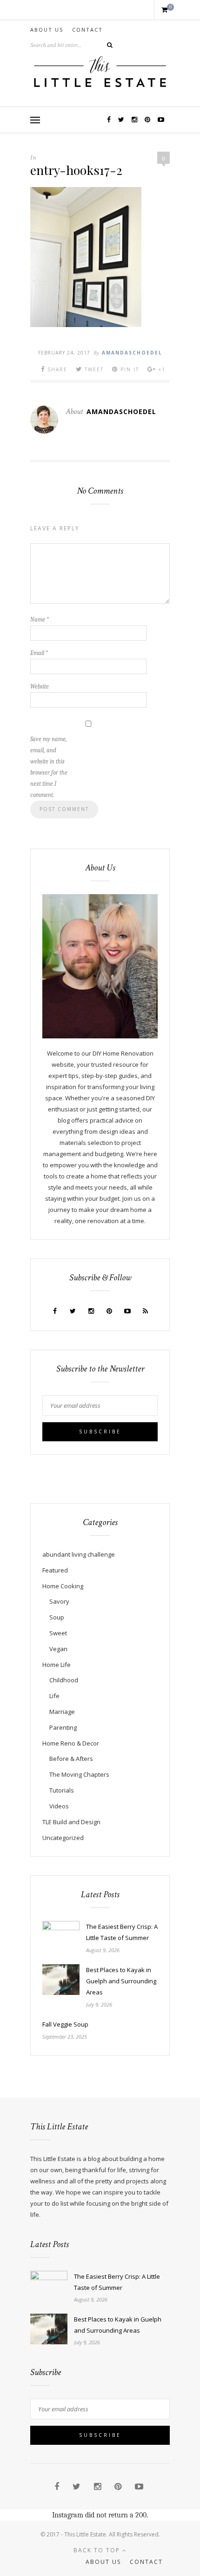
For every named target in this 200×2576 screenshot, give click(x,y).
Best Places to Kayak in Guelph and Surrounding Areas (121, 1981)
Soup (57, 1617)
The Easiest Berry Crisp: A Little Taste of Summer (122, 1932)
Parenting (63, 1727)
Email (39, 653)
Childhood (64, 1680)
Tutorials (62, 1790)
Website (40, 686)
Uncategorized (63, 1838)
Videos (59, 1806)
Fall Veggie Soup (65, 2024)
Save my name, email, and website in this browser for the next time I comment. (49, 767)
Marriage (62, 1712)
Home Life (57, 1665)
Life (54, 1696)
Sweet (58, 1633)
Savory (59, 1601)
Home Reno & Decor (71, 1743)
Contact (87, 30)
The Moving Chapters (79, 1774)
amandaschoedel (132, 353)
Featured (55, 1570)
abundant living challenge (79, 1554)
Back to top (98, 2550)
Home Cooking (63, 1586)
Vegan (58, 1649)
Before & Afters (71, 1759)
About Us (47, 30)
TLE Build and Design (71, 1822)
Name (40, 619)
